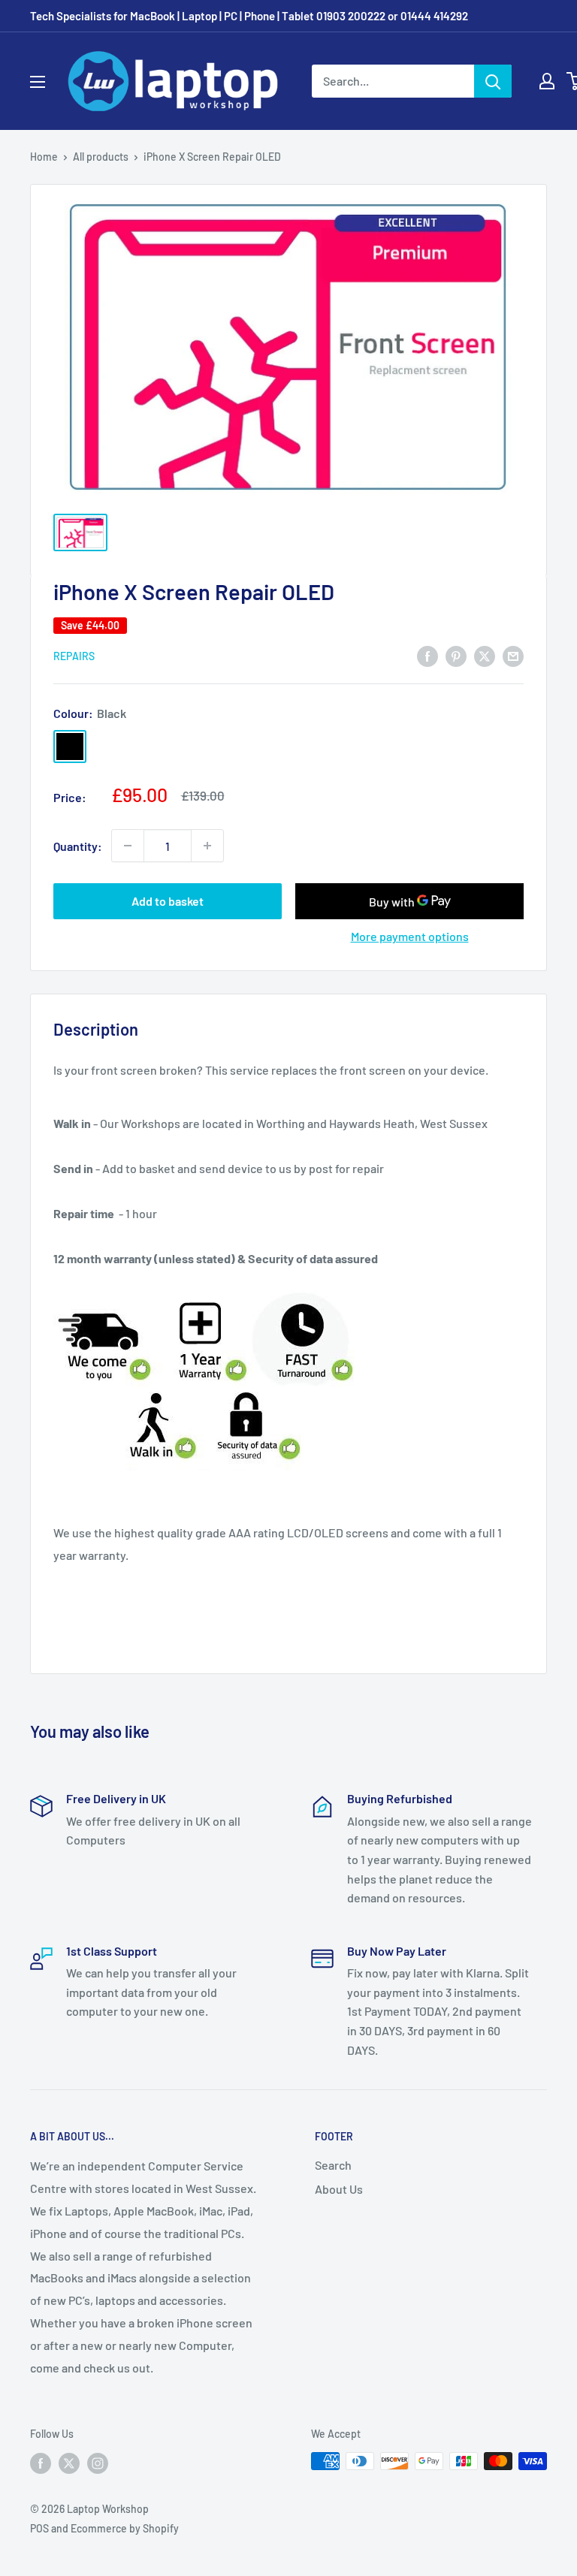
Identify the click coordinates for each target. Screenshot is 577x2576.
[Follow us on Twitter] (69, 2463)
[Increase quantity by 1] (207, 846)
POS (39, 2528)
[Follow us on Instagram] (98, 2463)
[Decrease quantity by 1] (128, 846)
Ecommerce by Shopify (125, 2528)
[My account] (547, 81)
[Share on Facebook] (427, 655)
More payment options (410, 936)
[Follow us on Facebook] (41, 2463)
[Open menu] (38, 82)
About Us (339, 2189)
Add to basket (168, 901)
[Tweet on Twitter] (485, 655)
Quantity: (78, 846)
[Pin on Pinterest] (456, 655)
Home (44, 157)
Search (333, 2165)
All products (101, 157)
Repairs (74, 656)
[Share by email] (513, 655)
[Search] (493, 81)
